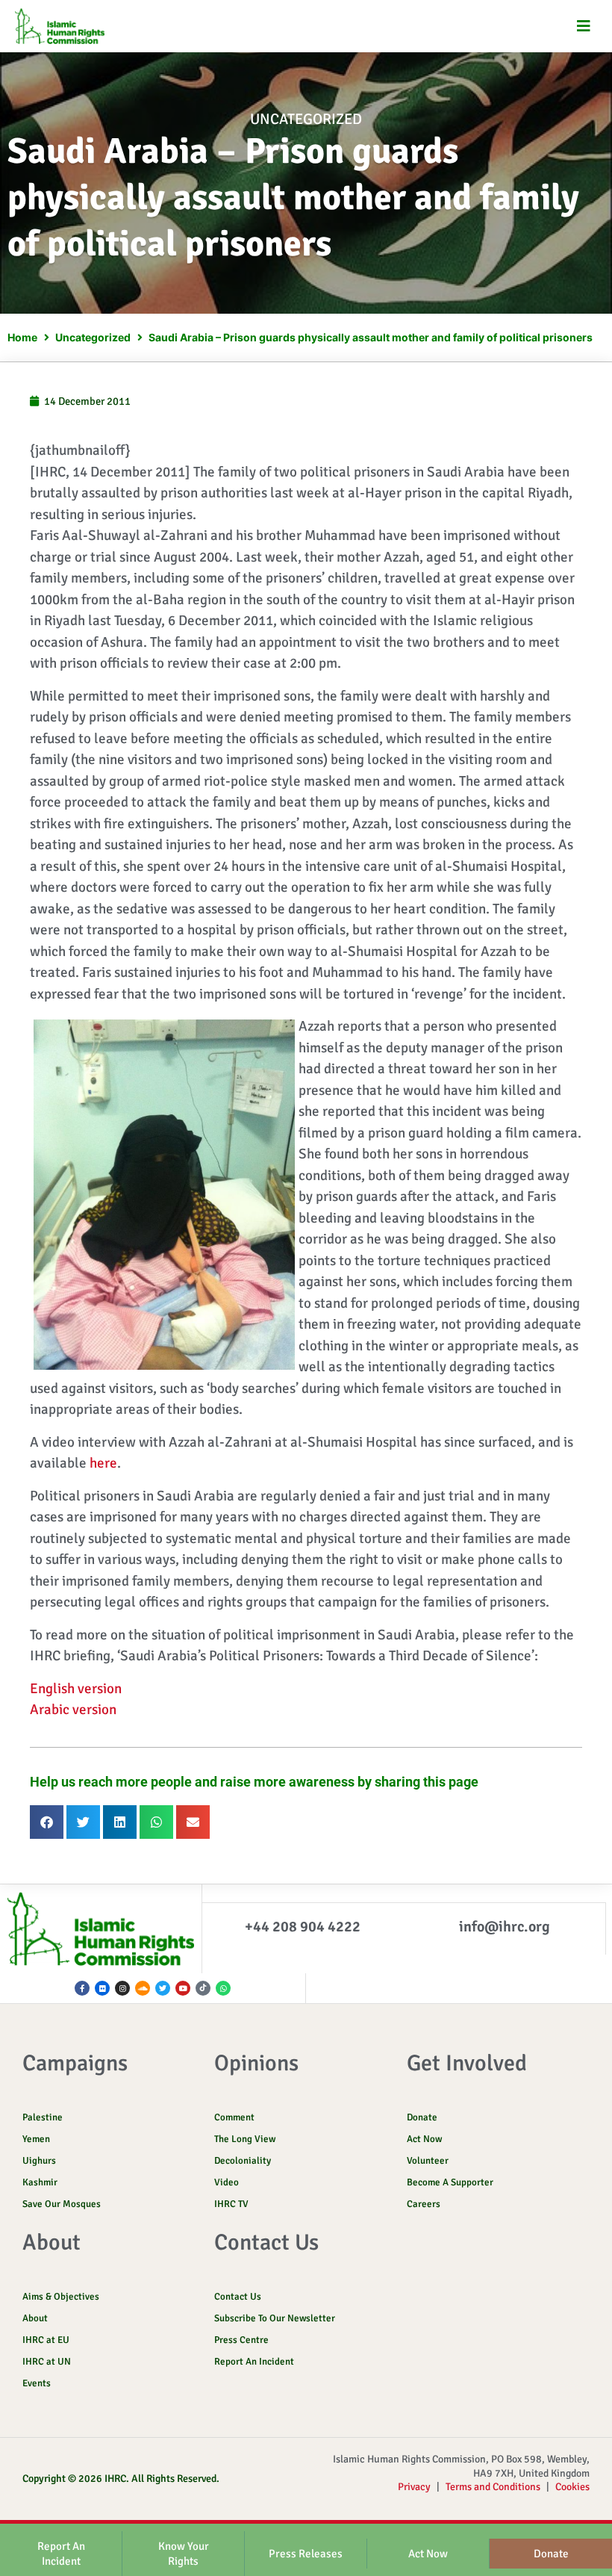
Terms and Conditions (493, 2487)
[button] (584, 27)
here (103, 1463)
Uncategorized (306, 119)
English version (76, 1689)
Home (22, 337)
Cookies (572, 2487)
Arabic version (73, 1710)
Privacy (414, 2487)
